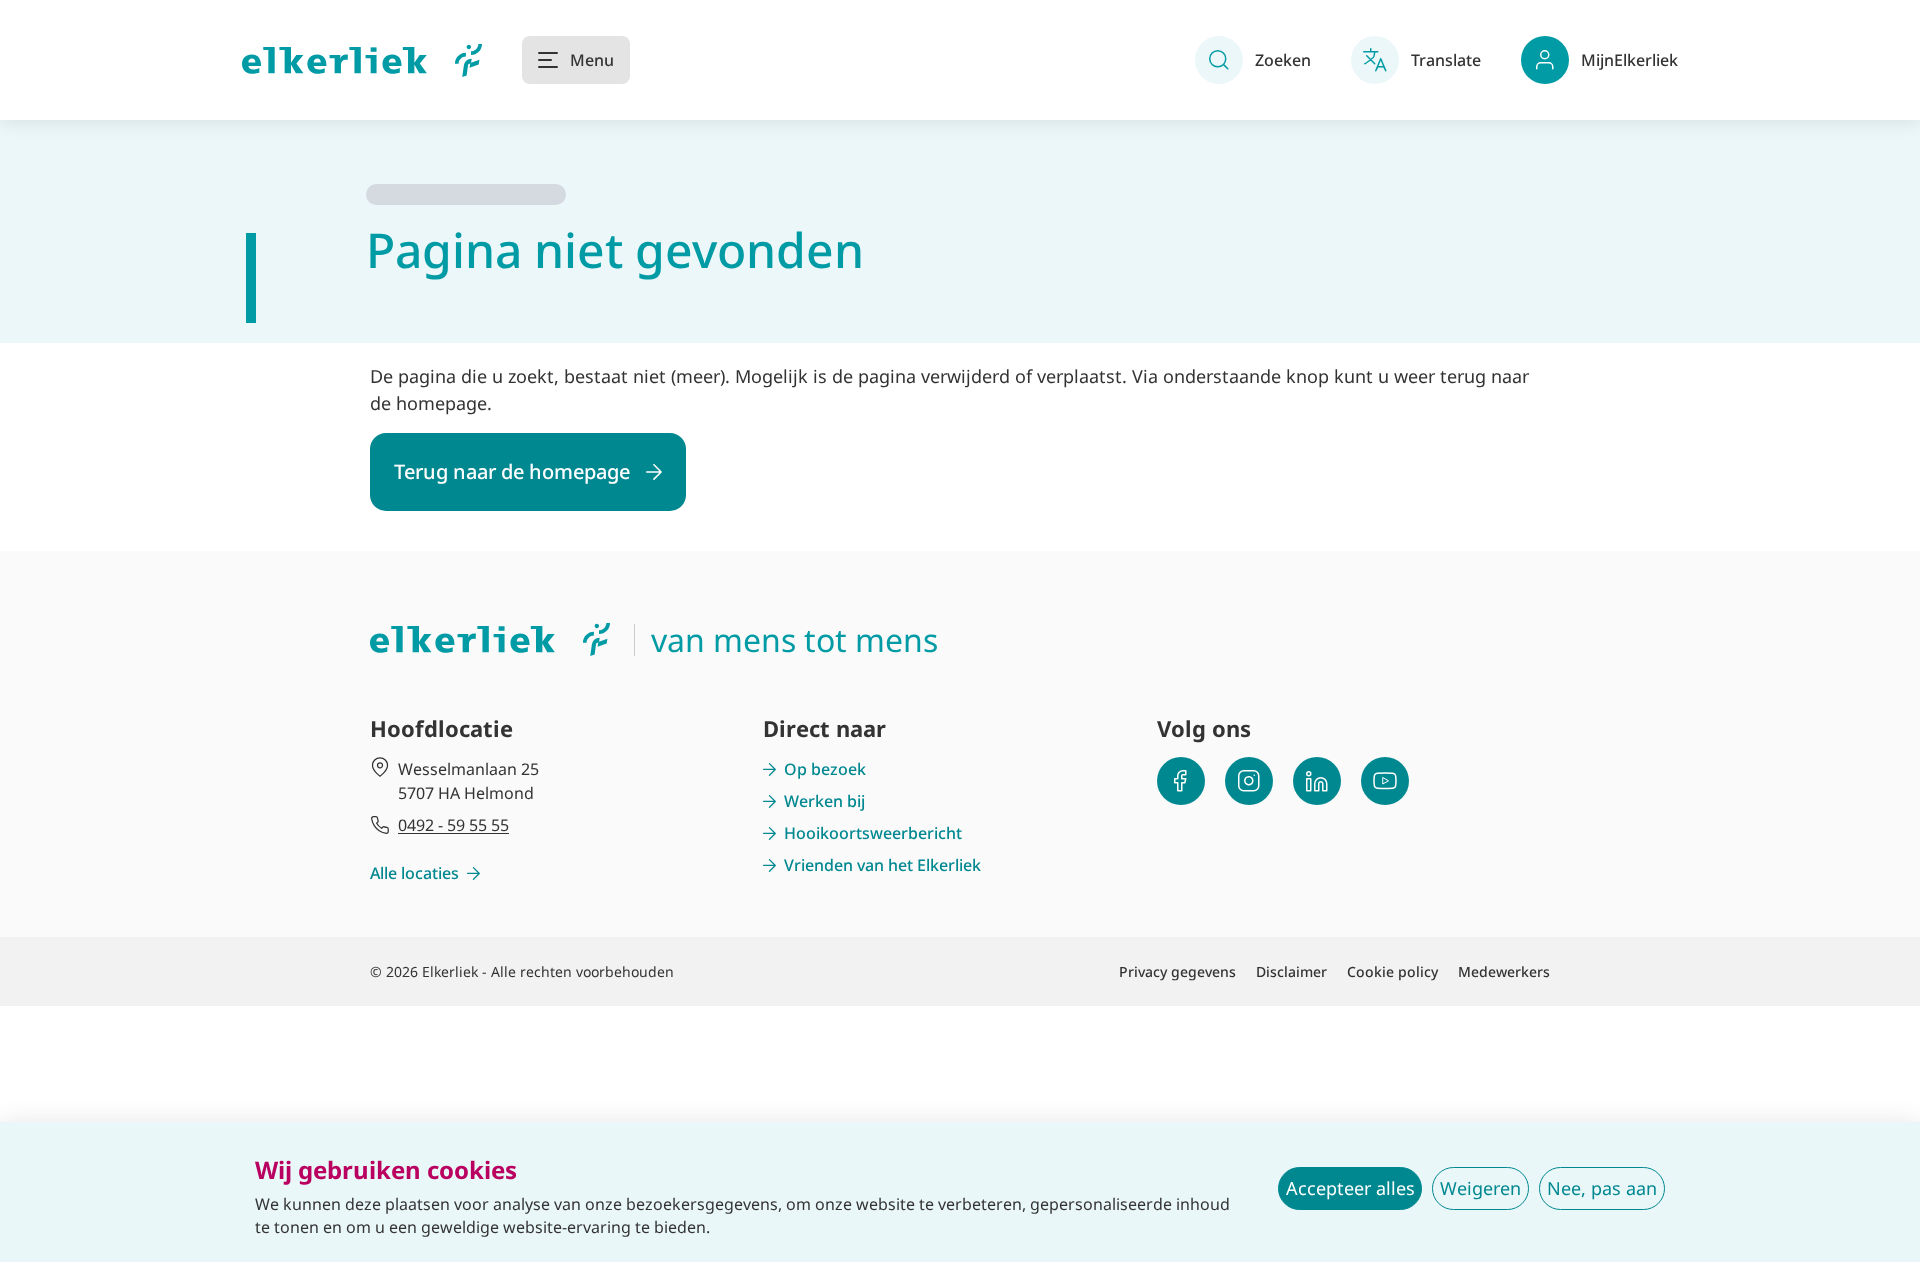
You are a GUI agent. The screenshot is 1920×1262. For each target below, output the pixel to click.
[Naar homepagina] (362, 60)
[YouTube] (1385, 781)
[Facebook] (1181, 781)
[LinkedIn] (1317, 781)
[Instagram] (1249, 781)
